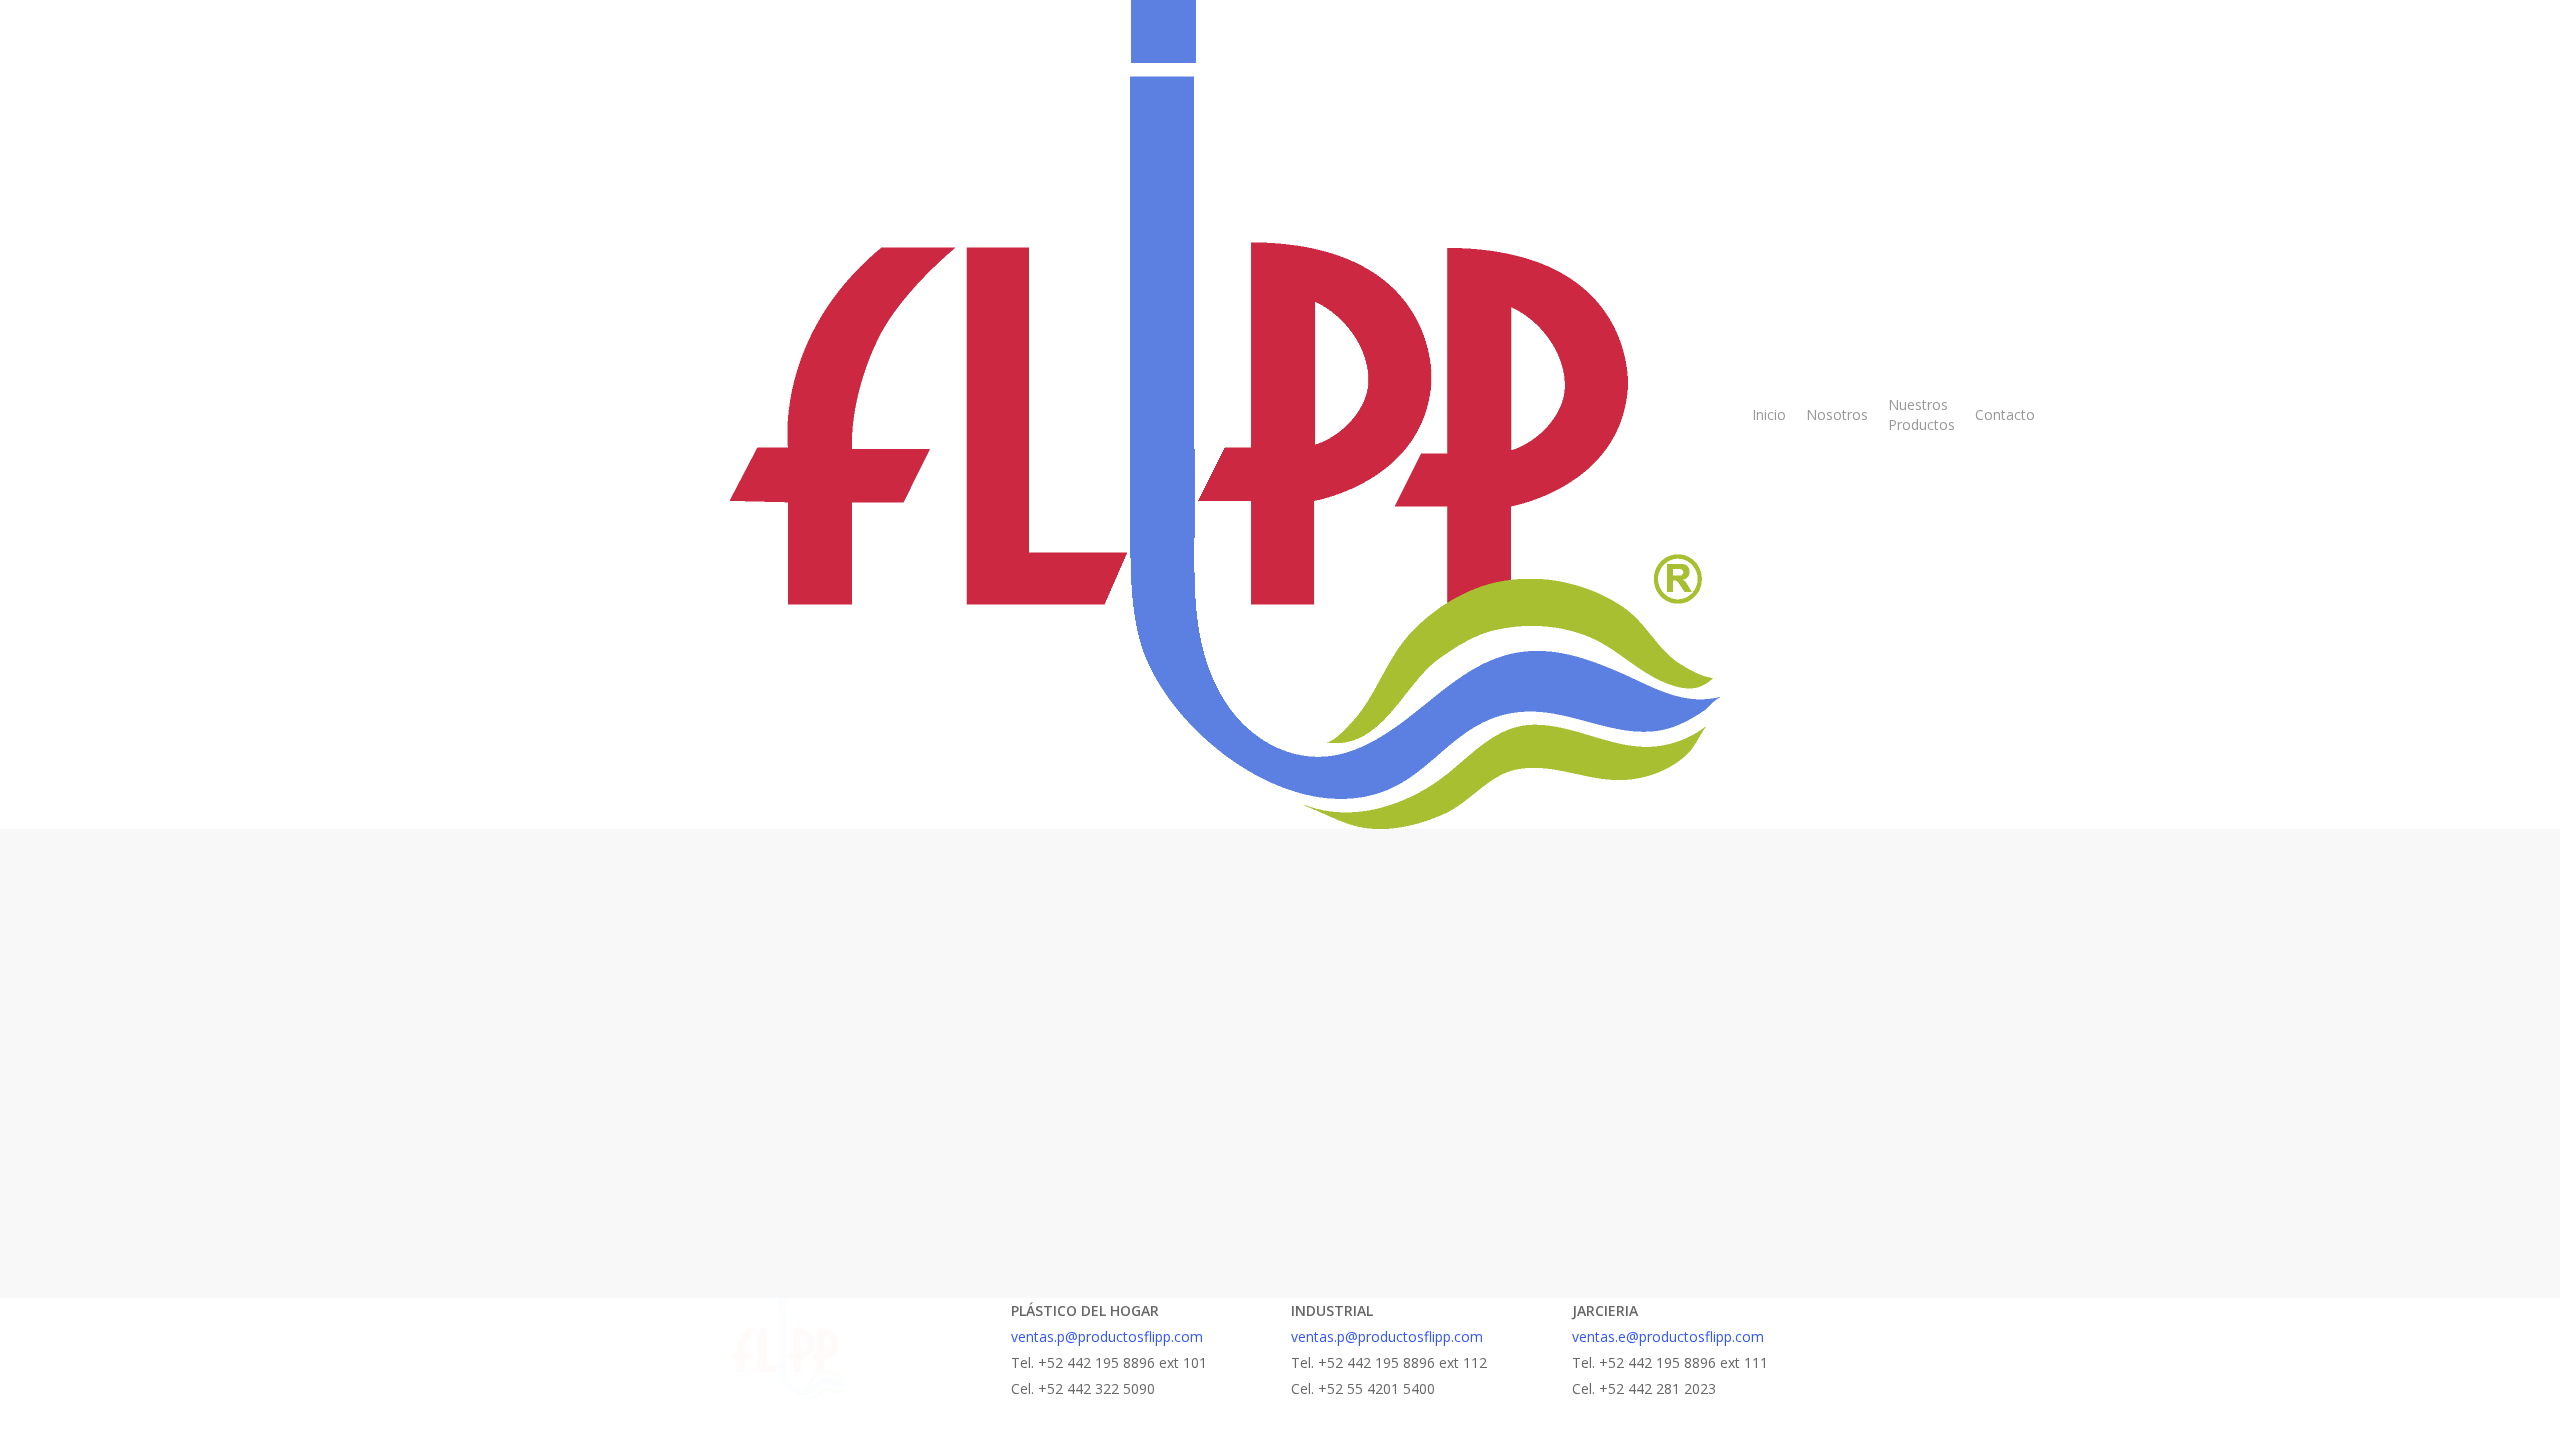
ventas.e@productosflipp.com (1668, 1336)
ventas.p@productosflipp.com (1107, 1336)
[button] (1280, 1427)
